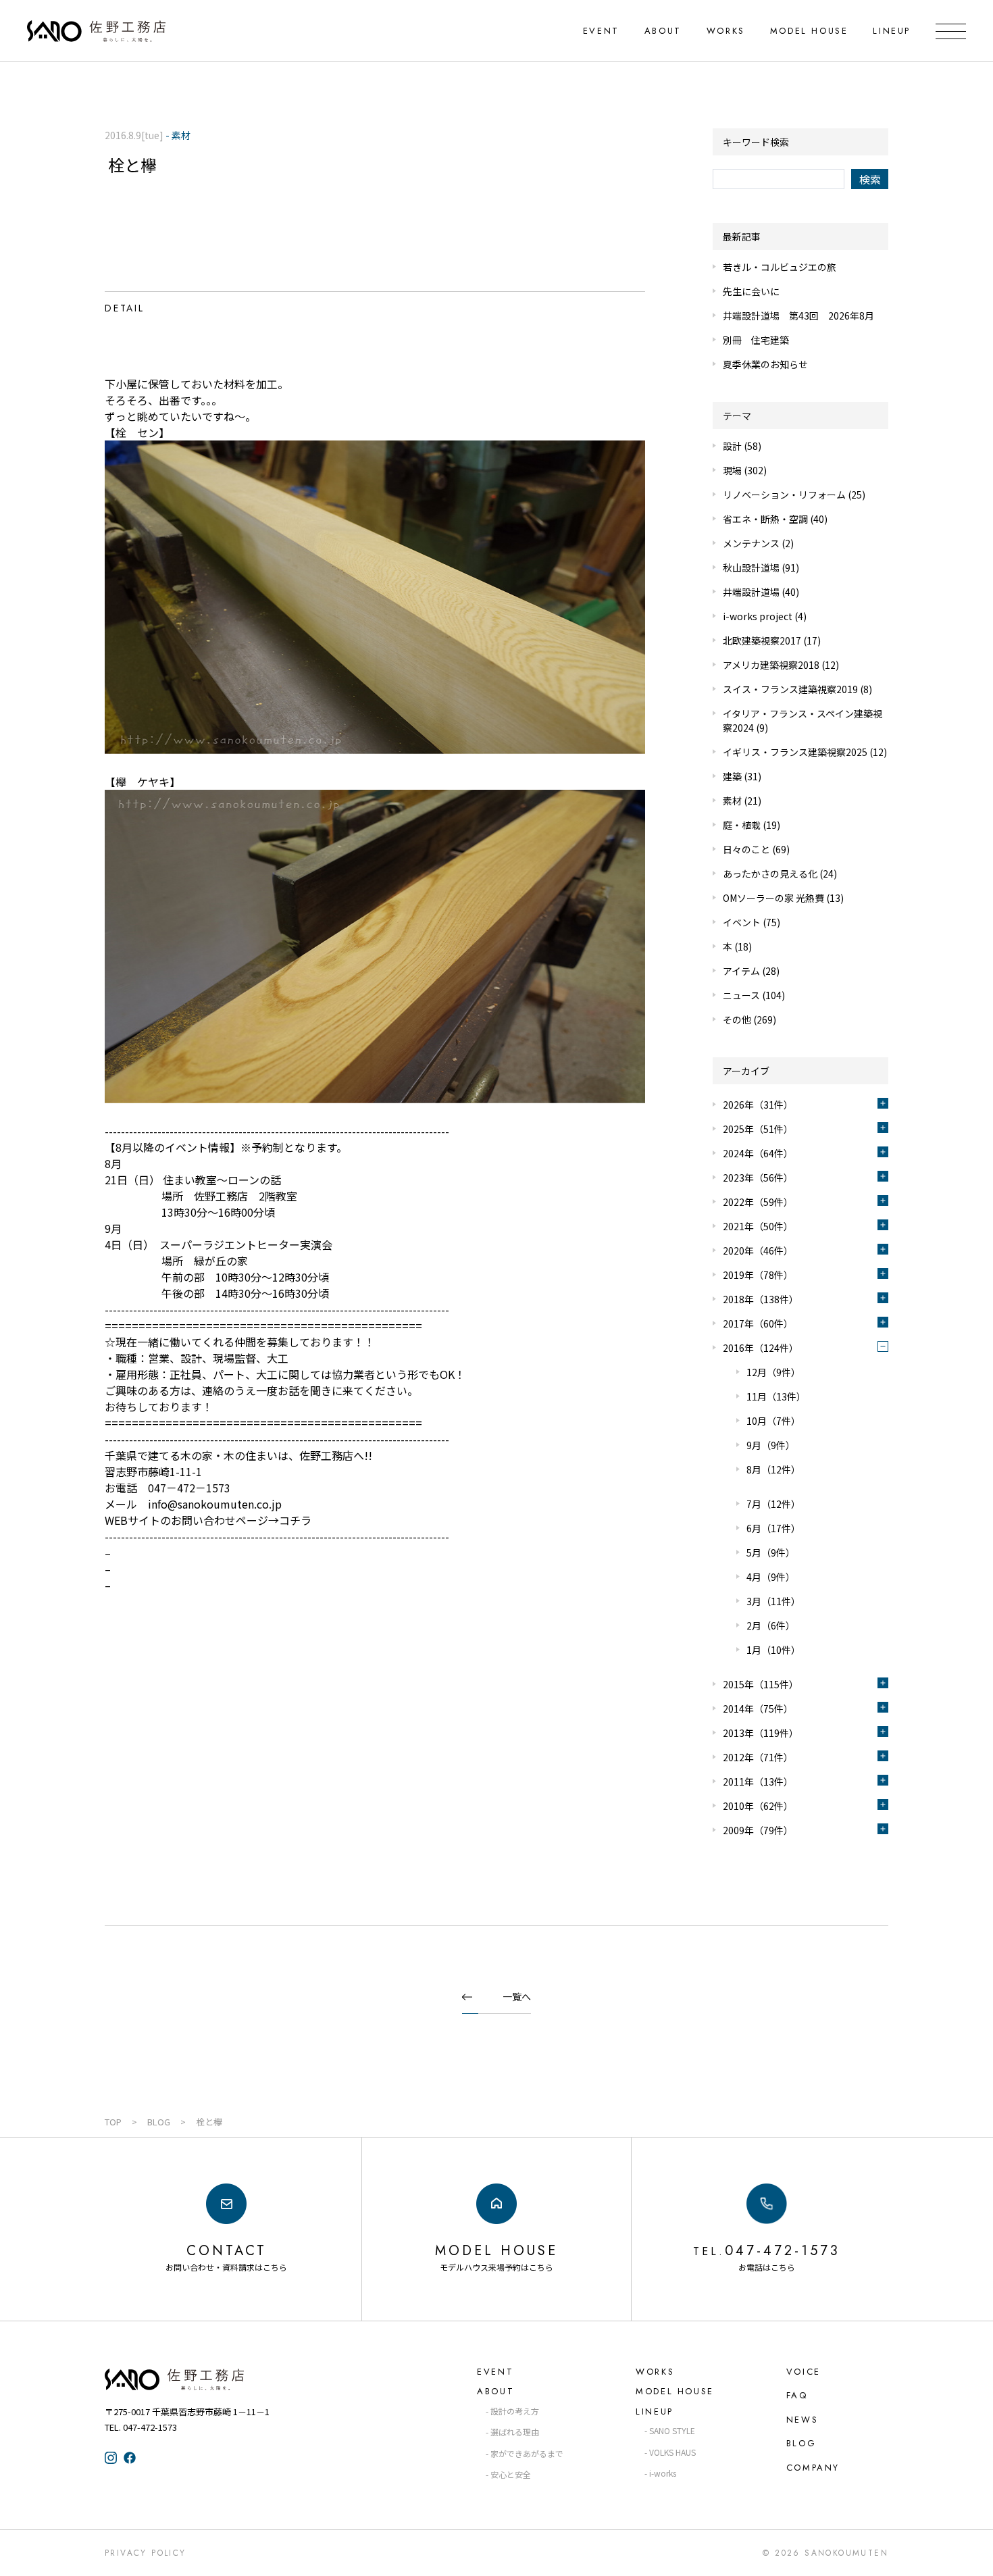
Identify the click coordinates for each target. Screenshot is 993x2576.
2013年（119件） (761, 1733)
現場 (732, 470)
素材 (732, 801)
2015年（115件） (761, 1684)
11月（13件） (776, 1396)
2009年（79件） (758, 1830)
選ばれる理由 (515, 2432)
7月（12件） (773, 1504)
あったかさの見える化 (770, 874)
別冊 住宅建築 (756, 340)
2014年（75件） (758, 1709)
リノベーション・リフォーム (784, 495)
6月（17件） (773, 1528)
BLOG (159, 2122)
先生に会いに (751, 291)
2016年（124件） (761, 1348)
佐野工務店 (199, 2379)
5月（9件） (771, 1552)
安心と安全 (511, 2474)
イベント (742, 922)
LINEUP (892, 31)
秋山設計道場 (751, 567)
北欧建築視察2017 (762, 640)
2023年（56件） (758, 1178)
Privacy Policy (146, 2553)
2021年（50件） (758, 1226)
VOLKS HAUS (672, 2452)
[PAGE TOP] (971, 2553)
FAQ (797, 2395)
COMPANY (813, 2468)
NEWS (802, 2420)
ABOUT (663, 31)
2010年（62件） (758, 1806)
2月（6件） (771, 1625)
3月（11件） (773, 1601)
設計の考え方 (515, 2411)
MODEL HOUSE (809, 31)
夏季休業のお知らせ (765, 364)
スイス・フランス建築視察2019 (790, 689)
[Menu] (951, 31)
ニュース (741, 995)
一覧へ (517, 1996)
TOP (113, 2122)
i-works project (758, 616)
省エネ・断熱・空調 (765, 519)
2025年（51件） (758, 1129)
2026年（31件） (758, 1105)
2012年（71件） (758, 1757)
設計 (732, 446)
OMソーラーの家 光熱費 (773, 898)
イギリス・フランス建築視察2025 (795, 752)
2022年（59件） (758, 1202)
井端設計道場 (751, 592)
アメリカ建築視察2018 (771, 665)
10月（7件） (773, 1421)
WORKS (726, 31)
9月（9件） (771, 1445)
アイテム (741, 971)
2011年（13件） (758, 1782)
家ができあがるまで (527, 2453)
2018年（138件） (761, 1299)
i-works (663, 2473)
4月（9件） (771, 1577)
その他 (737, 1019)
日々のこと (746, 849)
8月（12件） (773, 1469)
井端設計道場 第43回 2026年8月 (798, 315)
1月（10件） (773, 1650)
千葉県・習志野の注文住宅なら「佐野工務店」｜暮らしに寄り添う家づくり (96, 31)
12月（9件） (773, 1372)
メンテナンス (751, 543)
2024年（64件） (758, 1153)
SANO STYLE (672, 2430)
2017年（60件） (758, 1323)
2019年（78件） (758, 1275)
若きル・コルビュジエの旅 (780, 267)
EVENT (601, 31)
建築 (732, 776)
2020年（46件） (758, 1251)
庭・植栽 (742, 825)
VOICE (804, 2372)
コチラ (295, 1520)
